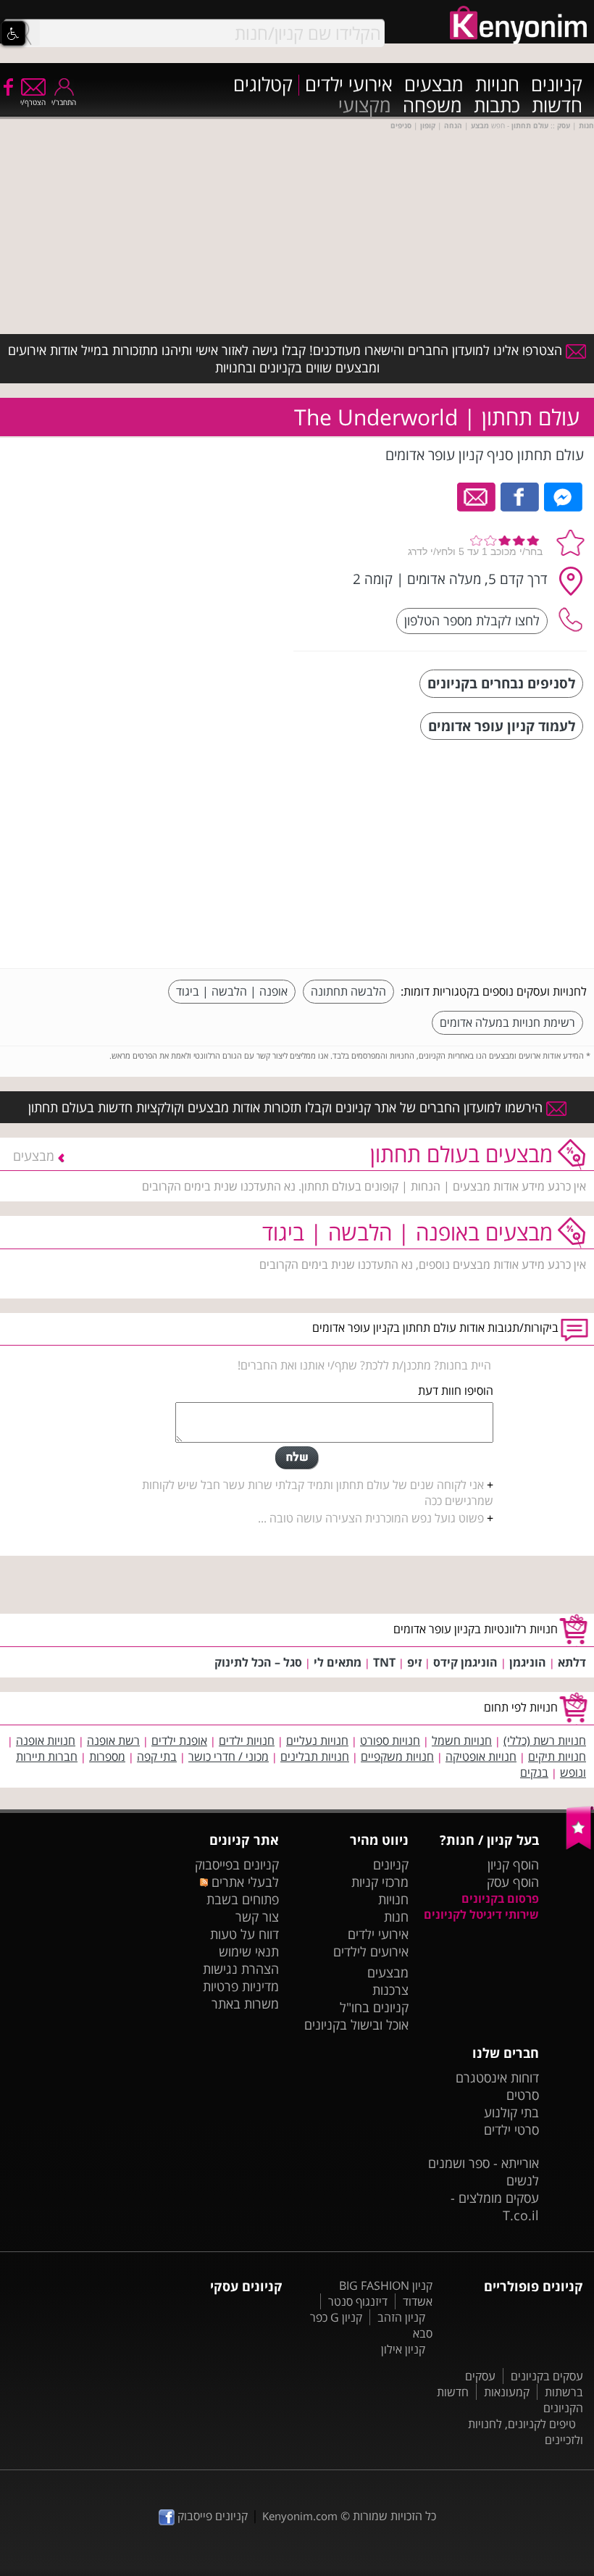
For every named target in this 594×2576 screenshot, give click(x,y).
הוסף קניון (513, 1864)
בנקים (534, 1772)
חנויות (497, 85)
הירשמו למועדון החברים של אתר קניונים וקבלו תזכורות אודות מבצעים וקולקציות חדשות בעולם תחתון (287, 1107)
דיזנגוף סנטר (358, 2301)
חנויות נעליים (317, 1741)
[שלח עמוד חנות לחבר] (477, 496)
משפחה (432, 106)
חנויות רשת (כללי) (545, 1741)
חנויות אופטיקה (481, 1756)
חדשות (557, 106)
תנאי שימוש (249, 1951)
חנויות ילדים (247, 1741)
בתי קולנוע (511, 2112)
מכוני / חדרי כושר (229, 1756)
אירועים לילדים (371, 1951)
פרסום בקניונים (500, 1898)
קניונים (557, 85)
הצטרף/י (33, 102)
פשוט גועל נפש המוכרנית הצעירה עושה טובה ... (371, 1518)
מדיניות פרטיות (241, 1986)
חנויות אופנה (46, 1741)
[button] (13, 33)
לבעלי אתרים (243, 1882)
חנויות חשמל (462, 1741)
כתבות (497, 106)
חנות (396, 1917)
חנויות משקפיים (397, 1756)
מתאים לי (338, 1662)
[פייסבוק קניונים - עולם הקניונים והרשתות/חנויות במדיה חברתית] (7, 86)
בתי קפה (157, 1756)
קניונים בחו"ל (374, 2007)
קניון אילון (403, 2349)
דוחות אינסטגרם (497, 2077)
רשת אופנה (113, 1741)
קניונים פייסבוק (211, 2516)
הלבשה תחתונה (348, 991)
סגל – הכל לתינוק (258, 1662)
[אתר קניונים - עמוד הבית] (580, 1846)
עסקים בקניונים (547, 2376)
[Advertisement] (478, 856)
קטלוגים (263, 85)
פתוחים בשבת (243, 1899)
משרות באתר (245, 2004)
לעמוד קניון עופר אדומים (502, 726)
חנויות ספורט (390, 1741)
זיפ (414, 1662)
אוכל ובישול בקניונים (356, 2025)
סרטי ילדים (511, 2130)
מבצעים (434, 85)
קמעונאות (507, 2392)
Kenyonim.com (300, 2516)
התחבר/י (64, 102)
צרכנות (390, 1990)
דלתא (572, 1662)
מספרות (107, 1756)
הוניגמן (528, 1662)
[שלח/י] (297, 1458)
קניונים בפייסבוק (237, 1864)
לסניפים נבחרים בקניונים (501, 683)
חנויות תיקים (557, 1756)
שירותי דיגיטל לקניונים (481, 1914)
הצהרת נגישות (241, 1969)
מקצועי (365, 106)
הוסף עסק (513, 1882)
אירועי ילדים (349, 85)
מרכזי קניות (380, 1882)
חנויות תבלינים (315, 1756)
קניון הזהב (401, 2317)
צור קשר (257, 1917)
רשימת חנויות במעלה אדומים (507, 1022)
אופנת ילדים (179, 1741)
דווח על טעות (244, 1934)
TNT (384, 1662)
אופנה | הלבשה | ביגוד (232, 991)
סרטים (523, 2095)
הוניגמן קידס (465, 1662)
